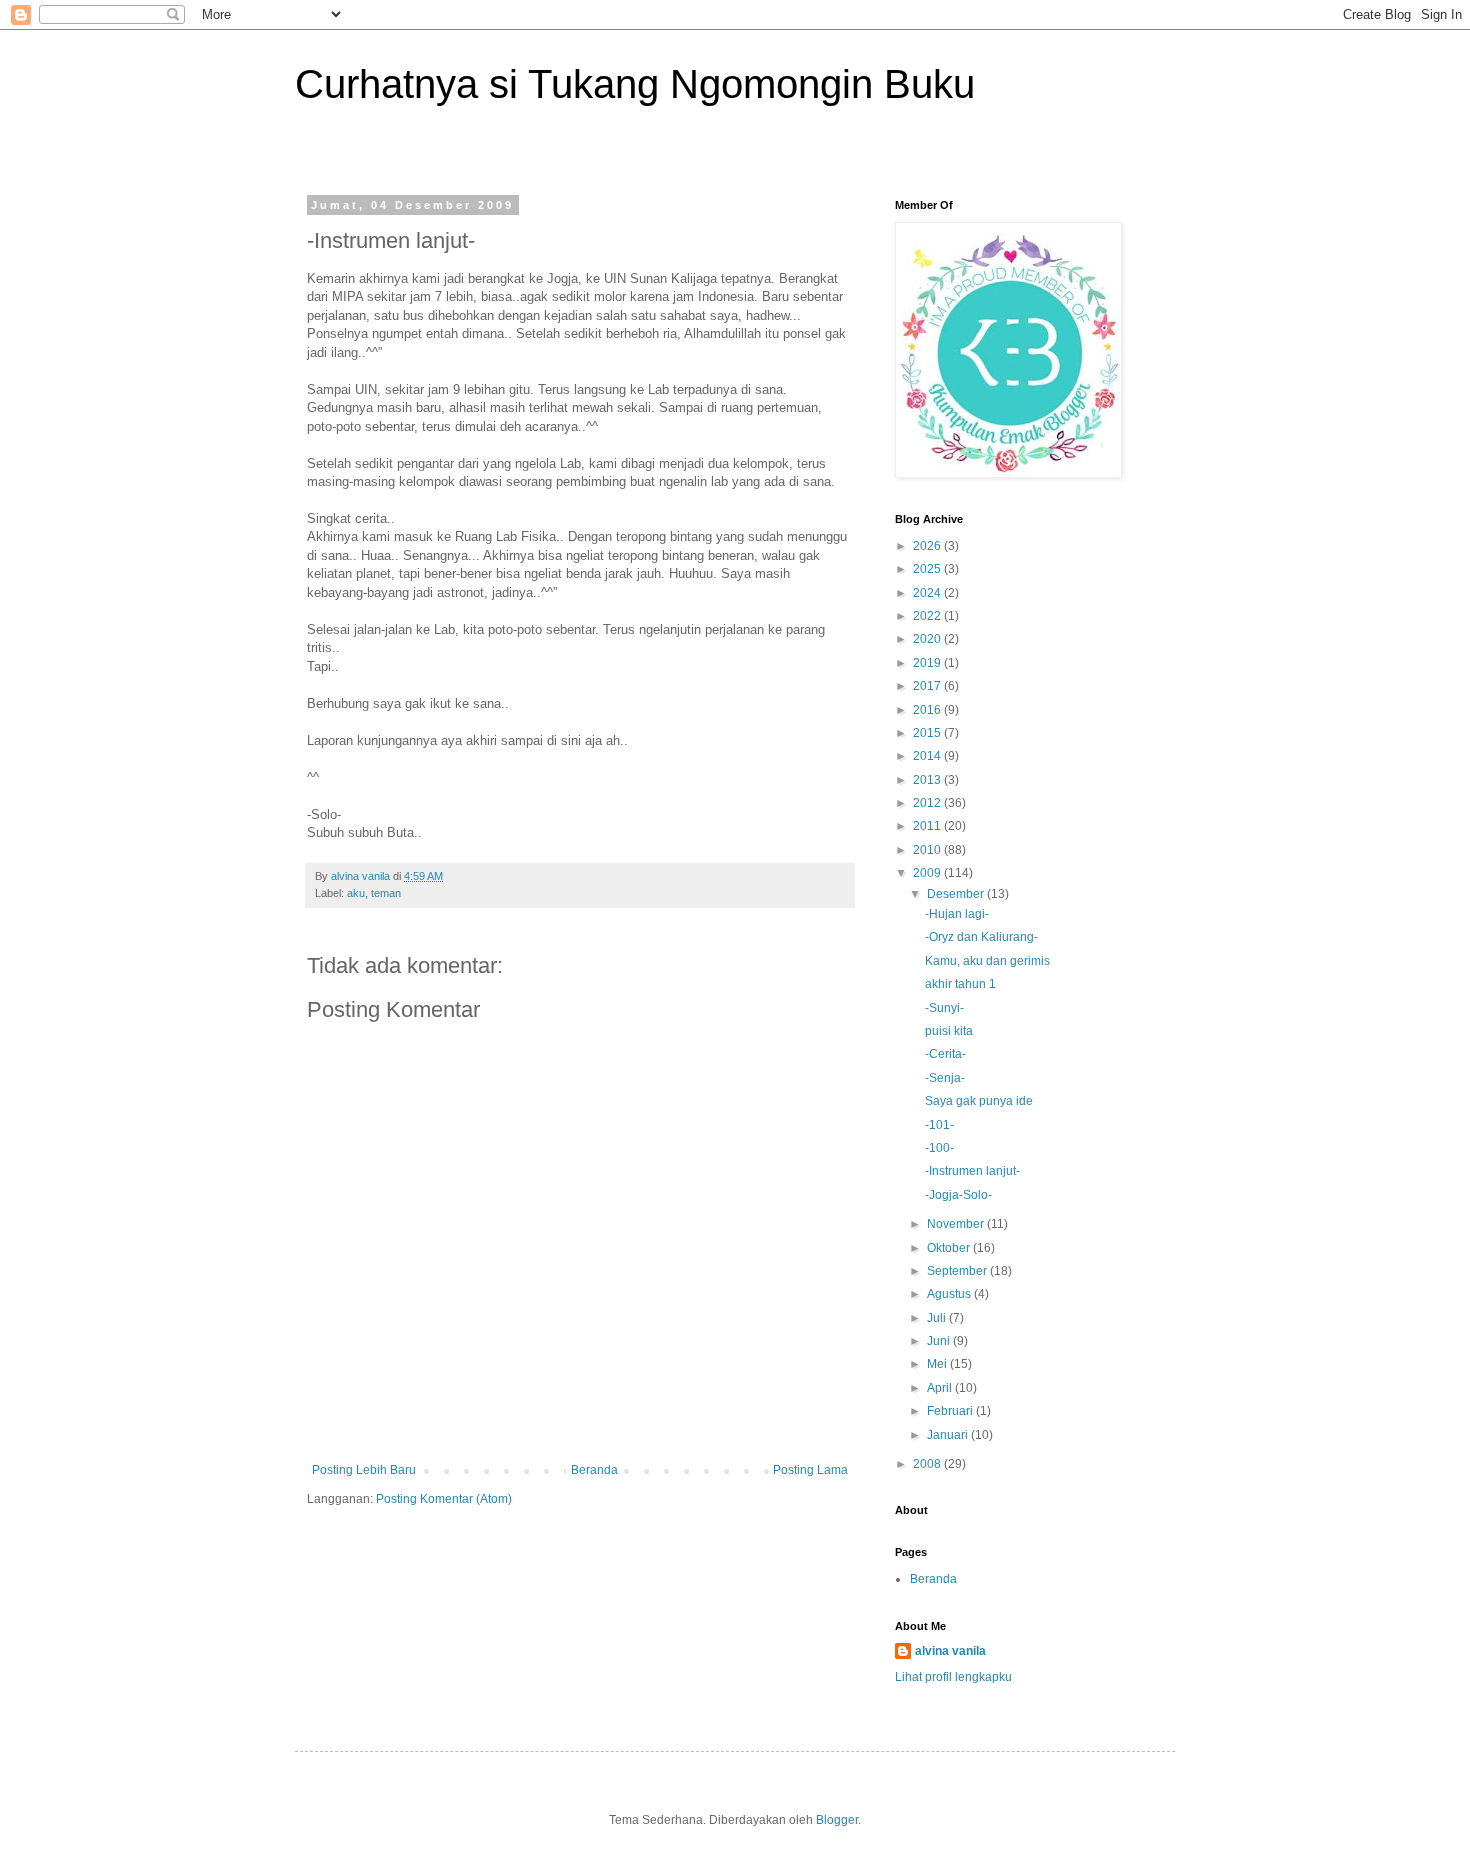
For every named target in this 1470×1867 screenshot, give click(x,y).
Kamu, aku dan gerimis (987, 961)
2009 (928, 873)
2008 (928, 1464)
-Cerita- (945, 1054)
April (941, 1388)
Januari (949, 1435)
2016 (928, 710)
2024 (928, 593)
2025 (928, 569)
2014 (928, 756)
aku (356, 893)
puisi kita (949, 1031)
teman (386, 893)
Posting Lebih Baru (364, 1470)
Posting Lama (810, 1470)
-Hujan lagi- (957, 914)
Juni (940, 1341)
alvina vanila (950, 1651)
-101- (939, 1125)
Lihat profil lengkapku (953, 1677)
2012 (928, 803)
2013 (928, 780)
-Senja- (945, 1078)
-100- (939, 1148)
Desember (957, 894)
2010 (928, 850)
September (958, 1271)
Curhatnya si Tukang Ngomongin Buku (635, 84)
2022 (928, 616)
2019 (928, 663)
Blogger (837, 1820)
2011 (928, 826)
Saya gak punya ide (979, 1101)
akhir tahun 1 (960, 984)
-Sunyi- (944, 1008)
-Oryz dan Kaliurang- (981, 937)
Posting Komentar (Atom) (444, 1499)
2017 (928, 686)
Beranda (594, 1470)
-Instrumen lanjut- (972, 1171)
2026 (928, 546)
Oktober (950, 1248)
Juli (938, 1318)
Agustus (950, 1294)
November (957, 1224)
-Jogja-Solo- (958, 1195)
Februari (951, 1411)
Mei (938, 1364)
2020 (928, 639)
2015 (928, 733)
